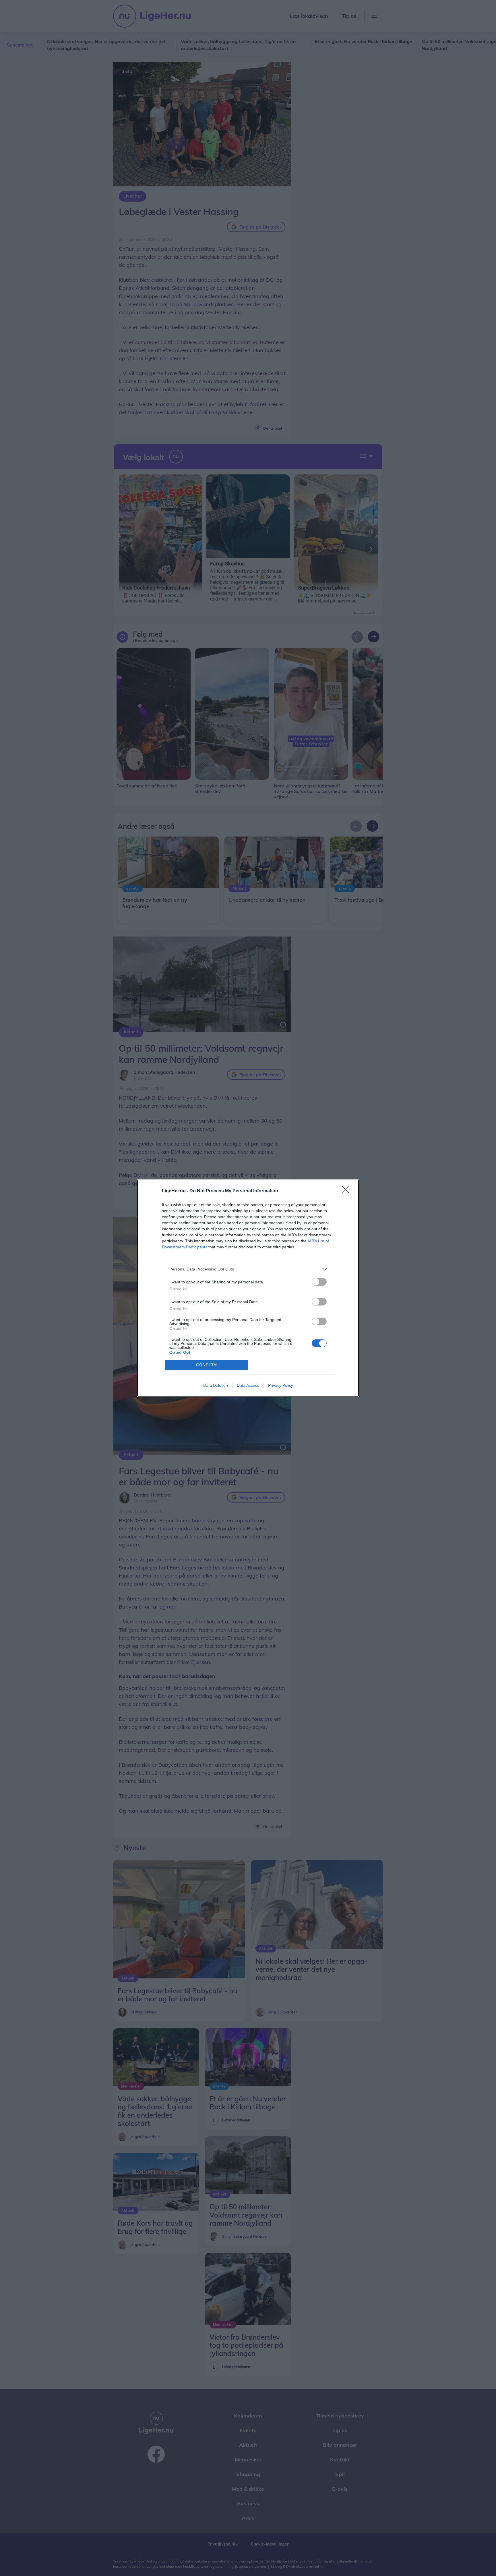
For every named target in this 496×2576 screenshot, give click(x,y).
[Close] (347, 1191)
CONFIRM (207, 1365)
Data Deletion (216, 1385)
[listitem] (248, 1269)
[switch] (319, 1282)
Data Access (248, 1385)
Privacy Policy (281, 1385)
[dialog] (248, 1288)
